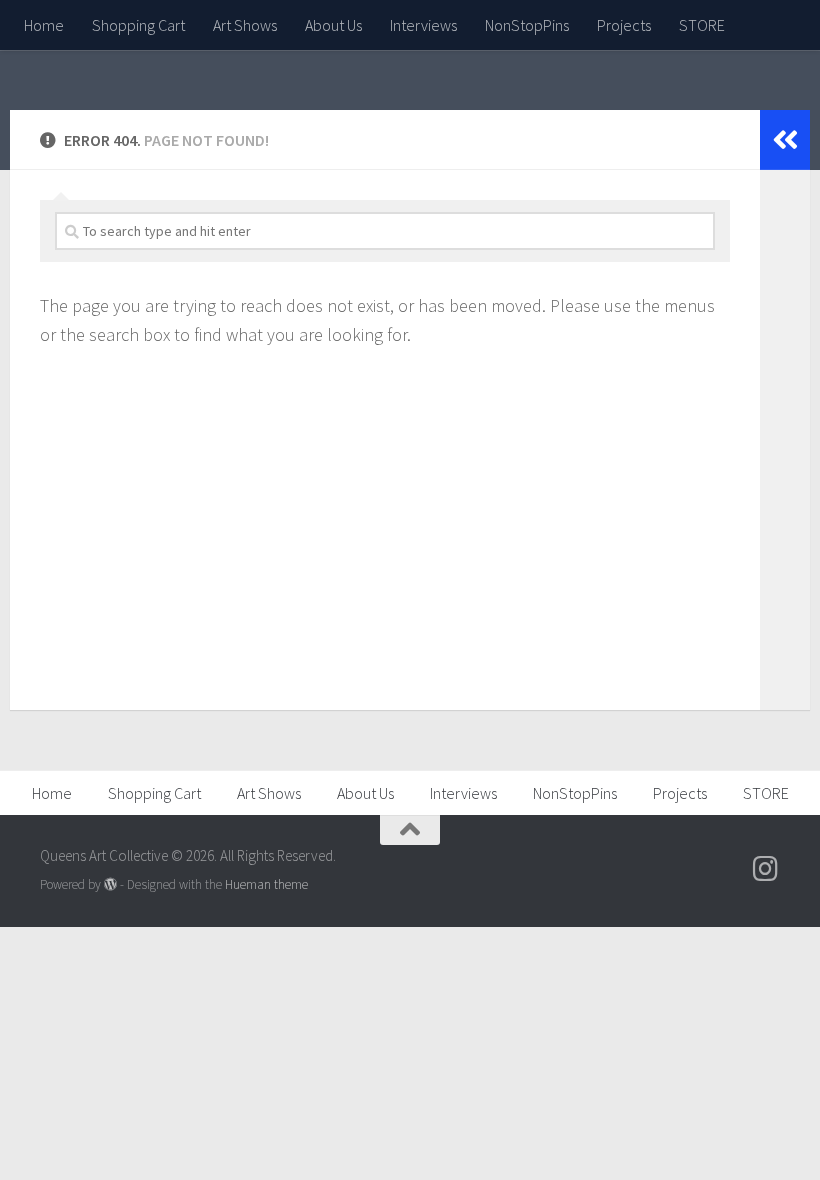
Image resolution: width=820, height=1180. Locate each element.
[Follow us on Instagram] (766, 869)
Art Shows (245, 25)
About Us (333, 25)
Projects (624, 25)
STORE (702, 25)
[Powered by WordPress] (110, 884)
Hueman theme (266, 884)
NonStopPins (527, 25)
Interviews (423, 25)
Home (44, 25)
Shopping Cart (138, 25)
